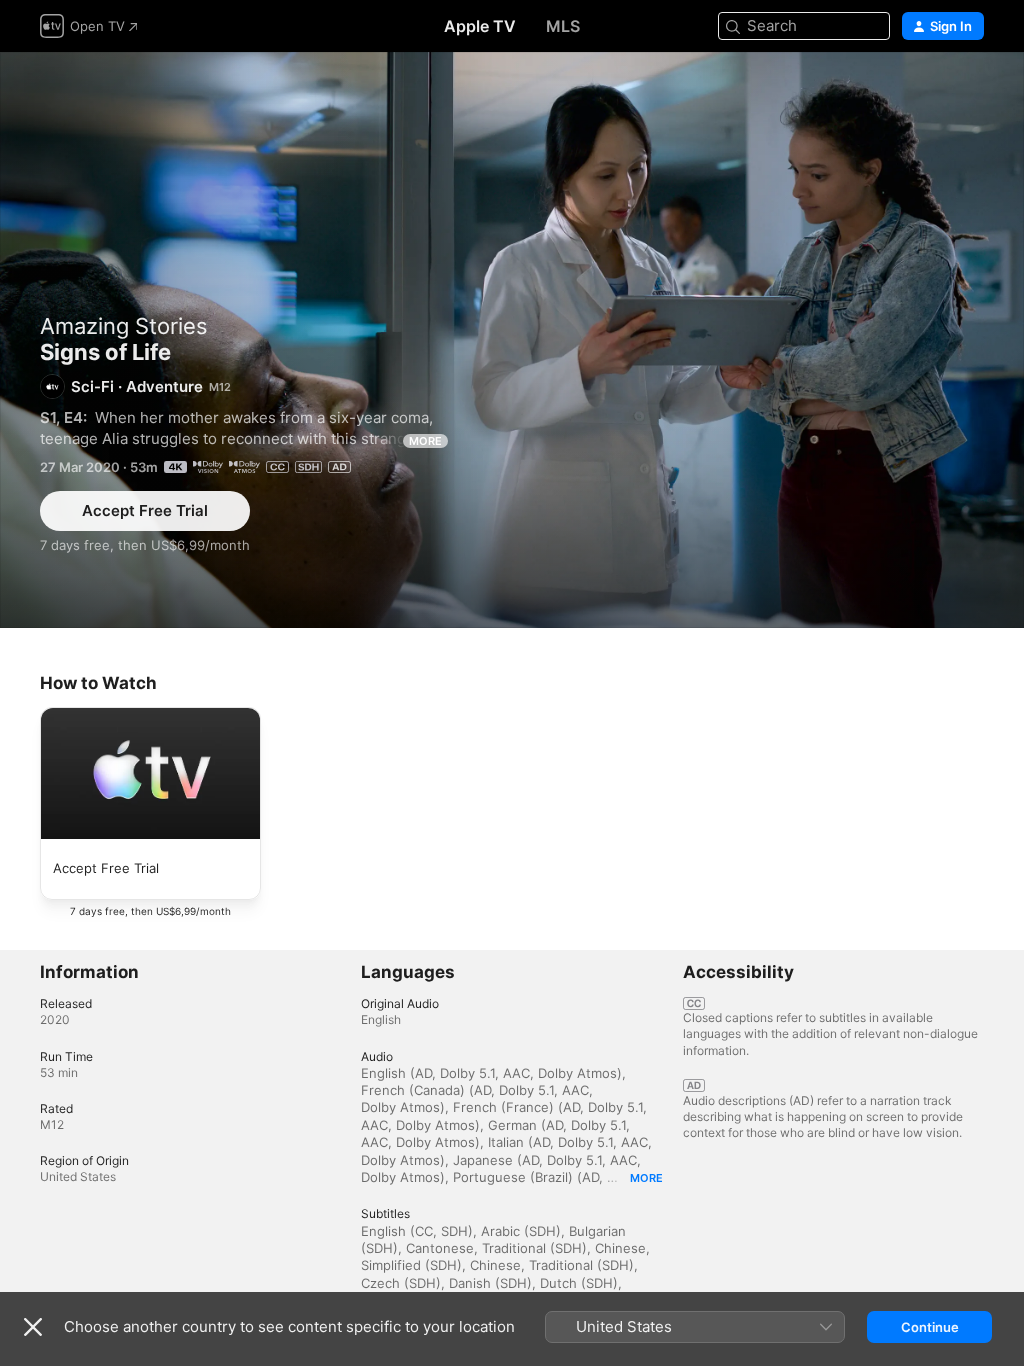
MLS (563, 26)
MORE (425, 441)
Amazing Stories (124, 326)
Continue (930, 1327)
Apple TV (480, 26)
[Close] (33, 1327)
